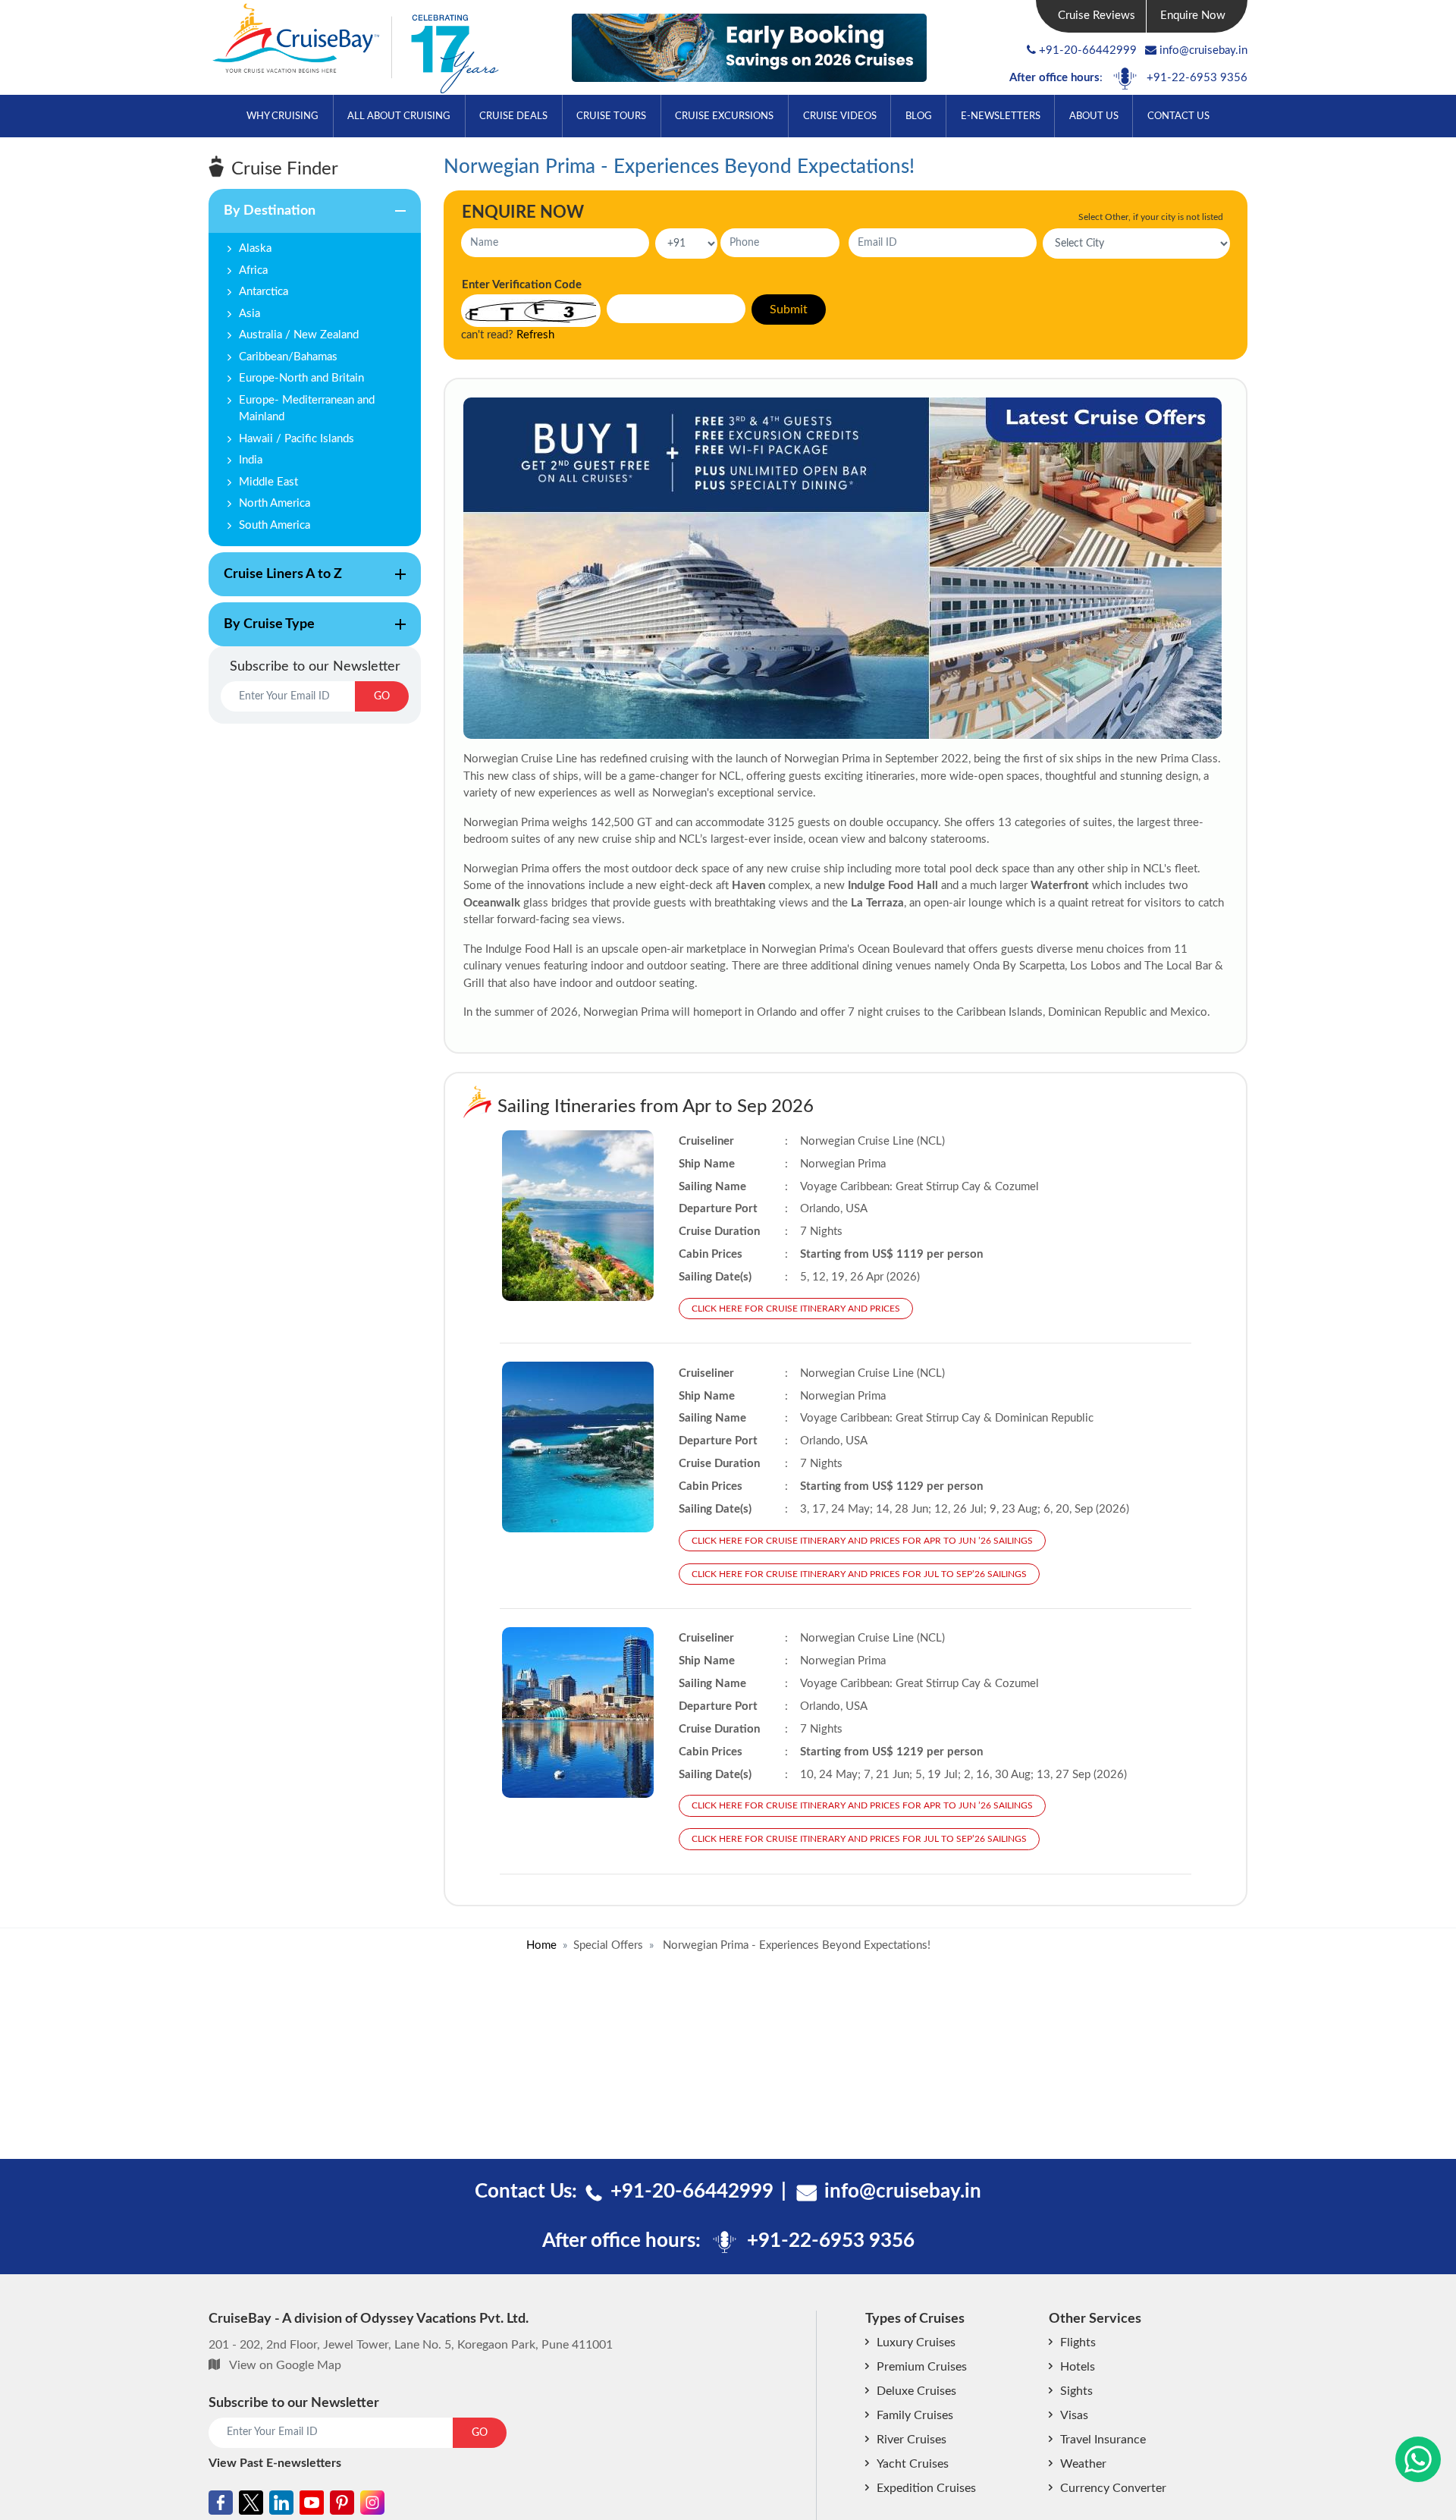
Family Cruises (915, 2415)
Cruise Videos (840, 116)
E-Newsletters (1001, 116)
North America (275, 503)
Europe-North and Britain (301, 378)
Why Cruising (282, 116)
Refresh (535, 335)
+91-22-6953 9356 (1197, 78)
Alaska (255, 248)
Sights (1076, 2391)
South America (275, 525)
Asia (249, 314)
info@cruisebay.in (1203, 50)
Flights (1078, 2342)
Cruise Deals (513, 116)
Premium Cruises (922, 2367)
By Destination (262, 218)
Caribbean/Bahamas (288, 357)
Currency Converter (1113, 2488)
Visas (1074, 2415)
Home (541, 1945)
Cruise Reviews (1097, 16)
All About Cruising (399, 116)
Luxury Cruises (916, 2342)
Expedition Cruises (926, 2488)
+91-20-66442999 (1088, 50)
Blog (919, 116)
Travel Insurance (1103, 2440)
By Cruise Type (262, 632)
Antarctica (264, 292)
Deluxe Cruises (916, 2391)
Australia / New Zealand (299, 335)
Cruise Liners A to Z (275, 582)
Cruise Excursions (724, 116)
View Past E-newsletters (275, 2463)
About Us (1094, 116)
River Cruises (912, 2440)
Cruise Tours (611, 116)
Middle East (268, 482)
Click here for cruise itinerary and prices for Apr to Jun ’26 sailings (862, 1541)
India (251, 460)
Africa (253, 270)
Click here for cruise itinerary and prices (796, 1309)
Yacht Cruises (913, 2464)
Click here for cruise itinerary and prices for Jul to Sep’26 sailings (859, 1574)
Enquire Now (1193, 16)
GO (382, 696)
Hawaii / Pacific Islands (297, 439)
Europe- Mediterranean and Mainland (307, 409)
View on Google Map (285, 2365)
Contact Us (1178, 116)
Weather (1083, 2464)
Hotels (1078, 2367)
